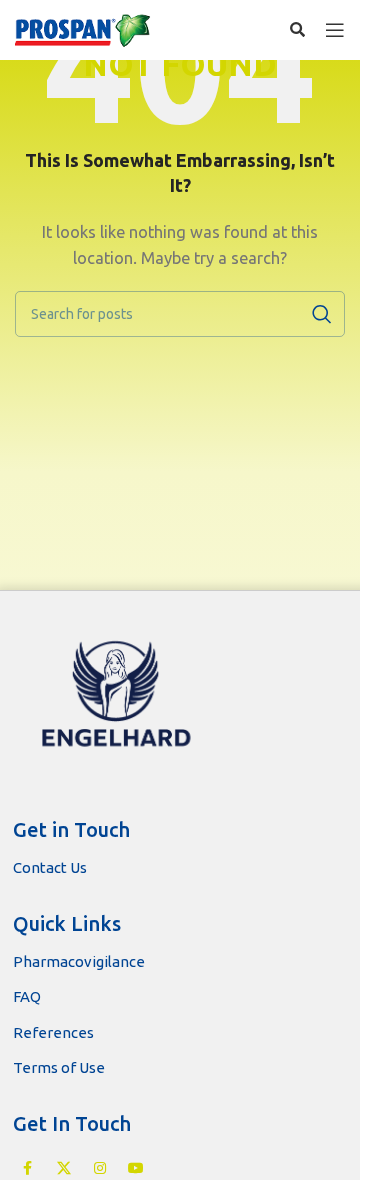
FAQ (27, 996)
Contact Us (50, 867)
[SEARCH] (322, 314)
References (53, 1032)
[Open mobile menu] (335, 30)
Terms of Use (59, 1067)
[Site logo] (84, 30)
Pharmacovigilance (79, 961)
